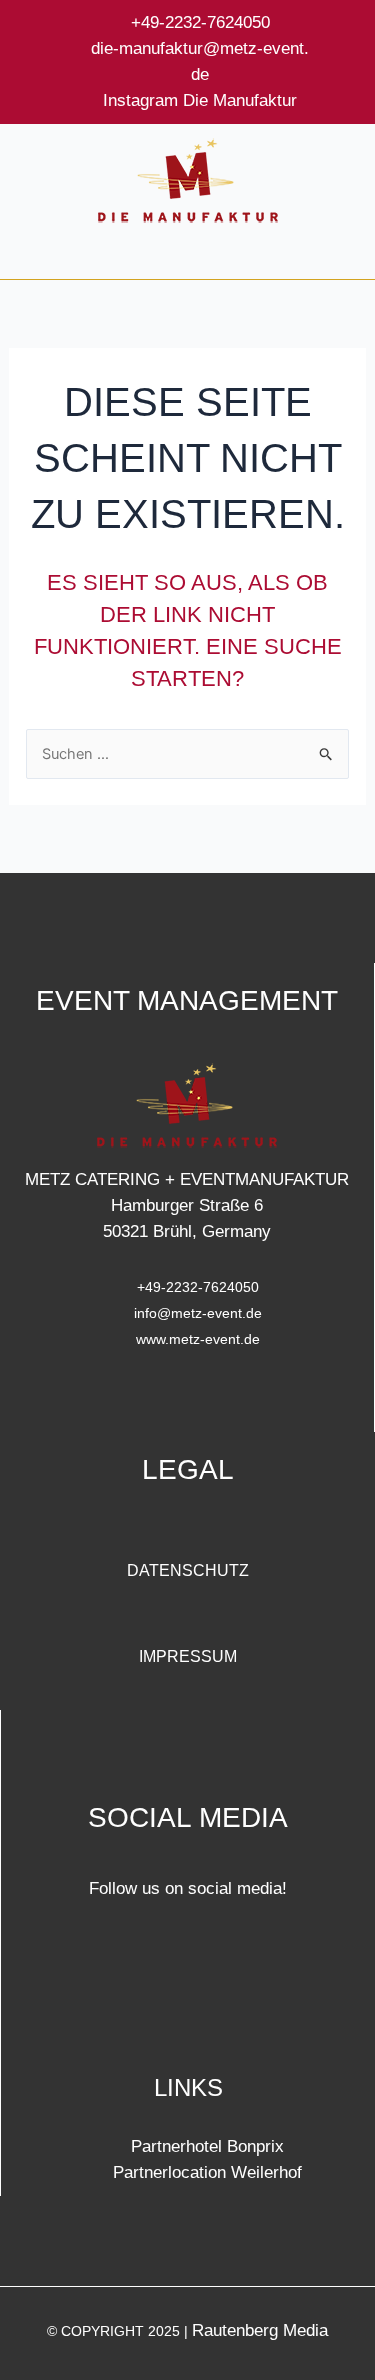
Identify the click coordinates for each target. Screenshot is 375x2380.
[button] (187, 258)
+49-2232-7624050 (200, 22)
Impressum (188, 1656)
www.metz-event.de (198, 1339)
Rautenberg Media (260, 2330)
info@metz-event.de (198, 1313)
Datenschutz (188, 1570)
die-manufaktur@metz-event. (200, 48)
